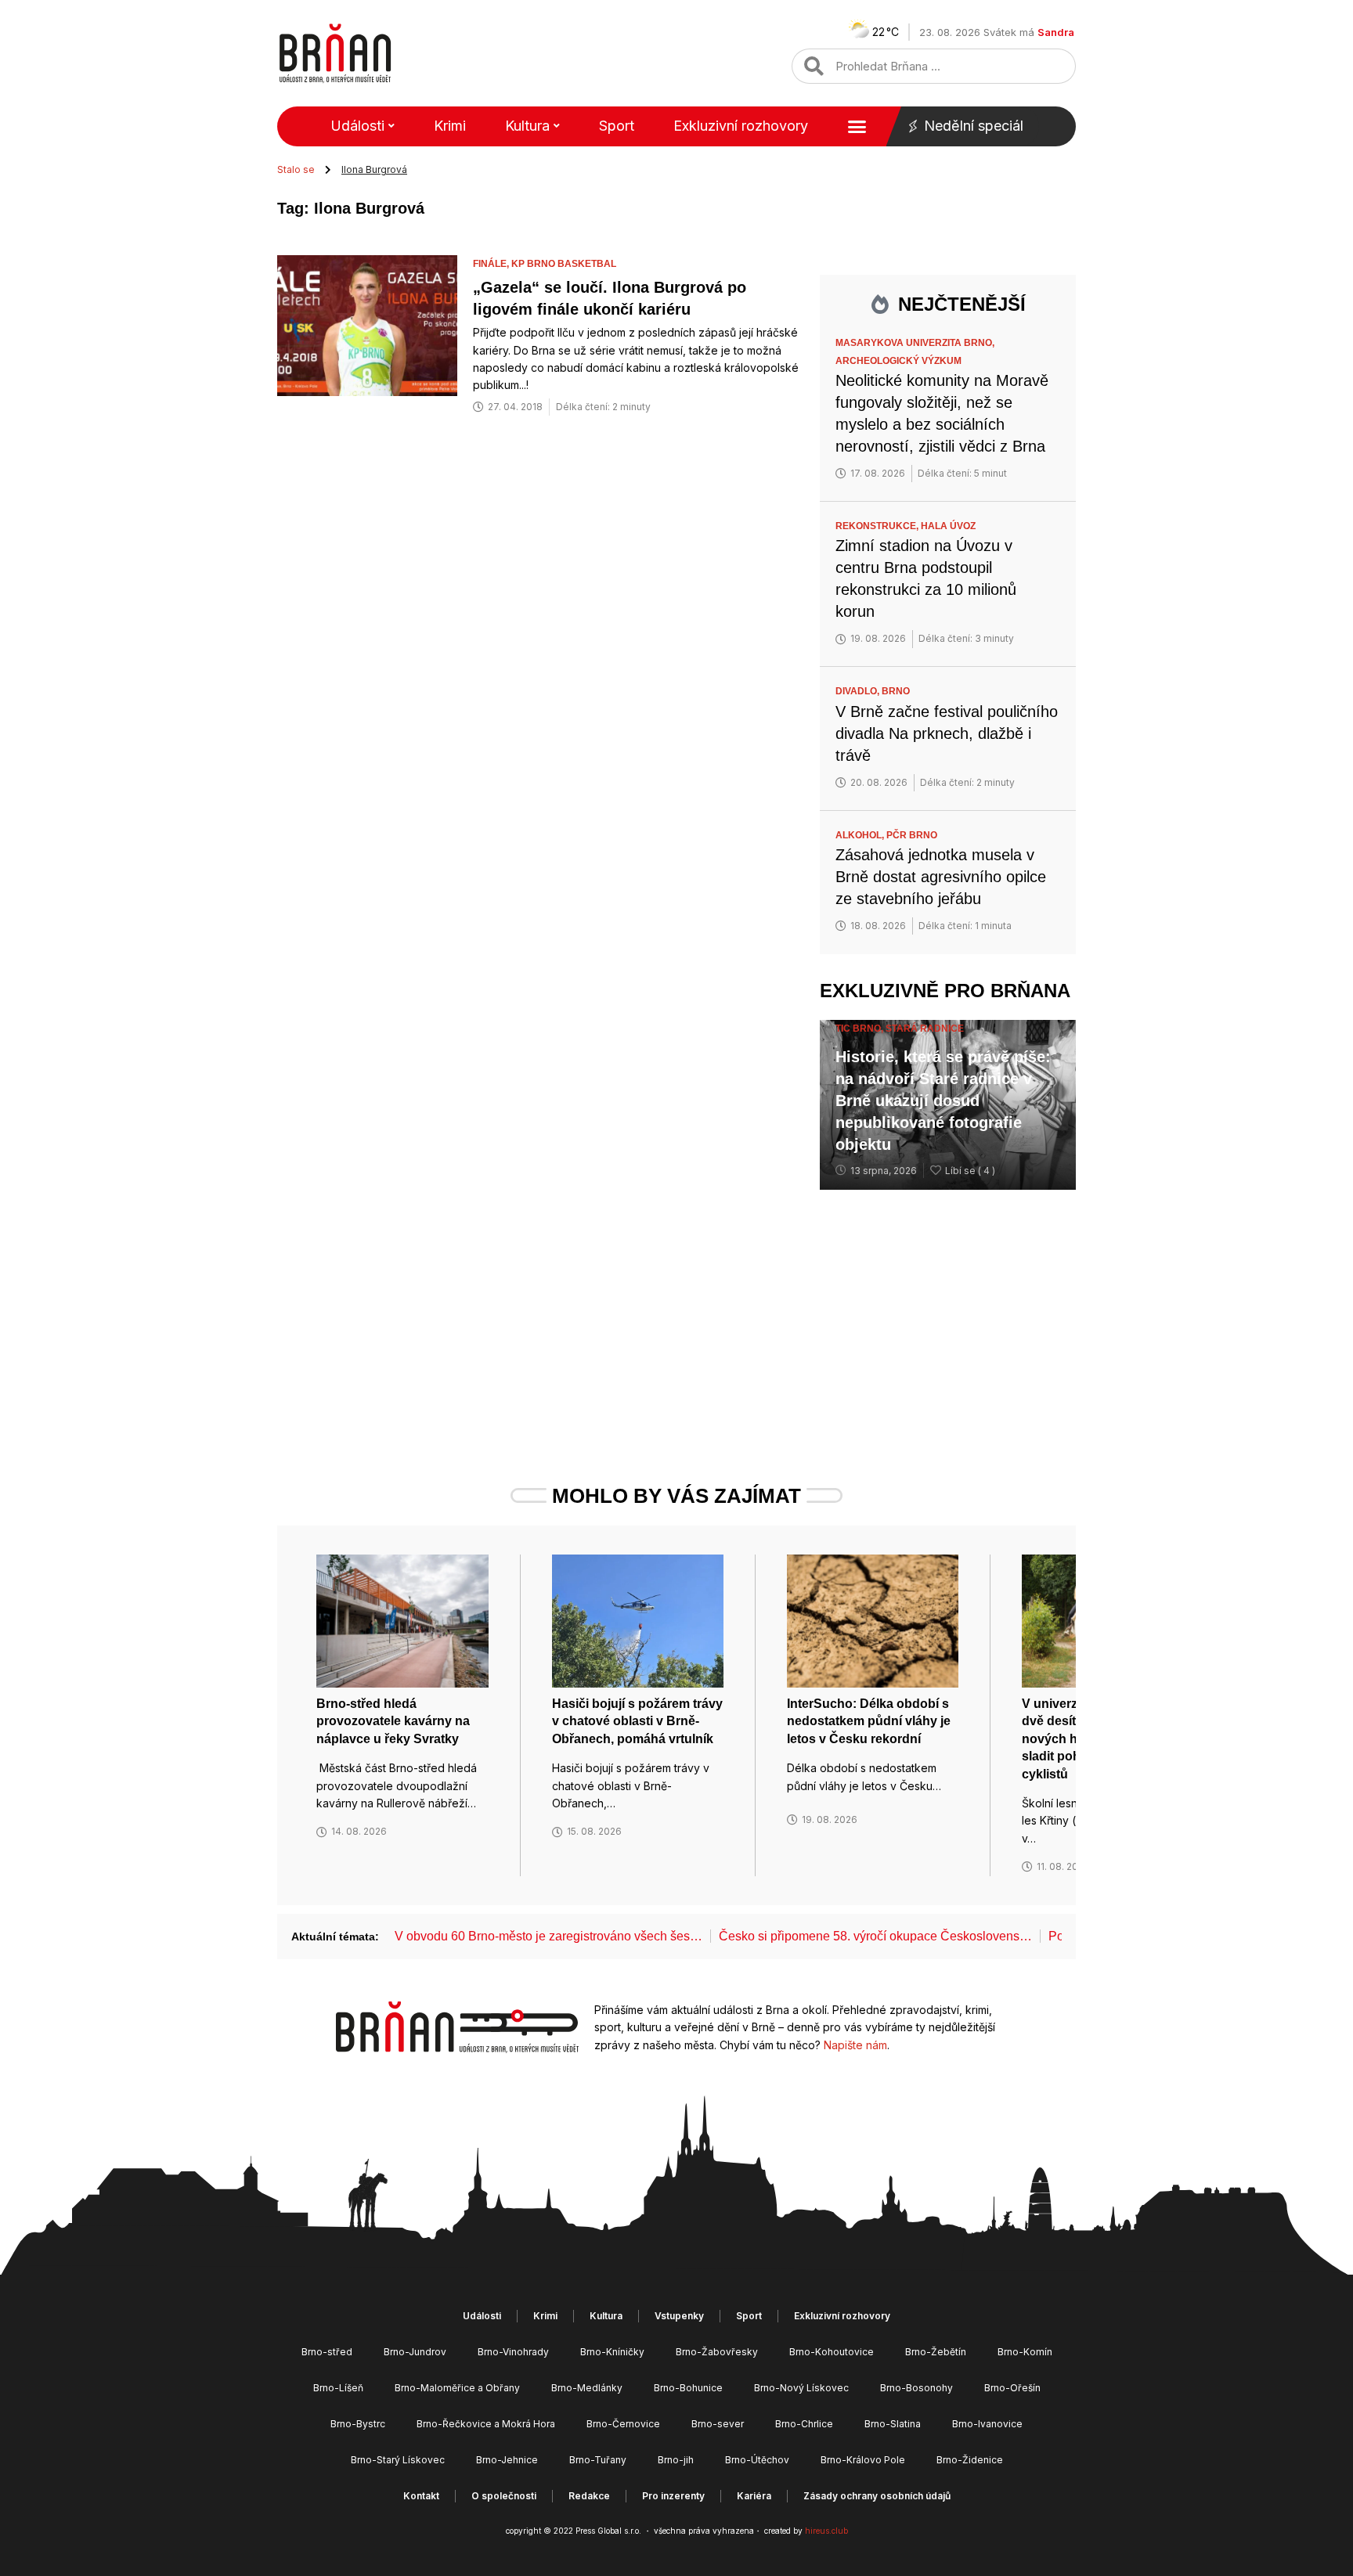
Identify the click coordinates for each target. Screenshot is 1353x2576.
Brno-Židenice (970, 2460)
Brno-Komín (1025, 2352)
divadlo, (859, 691)
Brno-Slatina (893, 2424)
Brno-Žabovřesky (717, 2352)
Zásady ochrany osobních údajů (877, 2496)
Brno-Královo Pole (863, 2460)
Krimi (450, 126)
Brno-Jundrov (415, 2352)
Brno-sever (718, 2424)
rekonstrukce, (878, 526)
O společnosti (504, 2496)
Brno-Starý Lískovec (398, 2460)
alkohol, (861, 835)
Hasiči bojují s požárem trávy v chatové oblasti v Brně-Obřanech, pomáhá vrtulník (637, 1721)
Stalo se (296, 169)
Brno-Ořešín (1012, 2388)
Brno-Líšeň (338, 2388)
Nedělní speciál (974, 126)
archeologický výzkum (898, 361)
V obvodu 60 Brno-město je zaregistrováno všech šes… (548, 1936)
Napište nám (855, 2045)
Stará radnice (925, 1029)
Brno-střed (327, 2352)
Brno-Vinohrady (513, 2352)
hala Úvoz (948, 526)
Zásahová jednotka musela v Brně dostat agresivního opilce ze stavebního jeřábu (941, 877)
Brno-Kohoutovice (832, 2352)
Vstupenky (679, 2316)
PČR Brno (912, 835)
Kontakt (421, 2496)
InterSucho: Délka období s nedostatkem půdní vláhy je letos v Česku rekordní (869, 1721)
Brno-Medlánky (587, 2388)
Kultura (527, 126)
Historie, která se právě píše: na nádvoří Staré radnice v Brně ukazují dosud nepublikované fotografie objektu (943, 1101)
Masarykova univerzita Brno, (916, 343)
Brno (896, 691)
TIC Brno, (861, 1029)
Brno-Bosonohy (916, 2388)
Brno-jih (676, 2460)
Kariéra (754, 2496)
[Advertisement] (948, 1307)
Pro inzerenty (673, 2496)
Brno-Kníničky (612, 2352)
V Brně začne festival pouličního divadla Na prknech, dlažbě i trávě (947, 733)
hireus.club (826, 2531)
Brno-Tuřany (598, 2460)
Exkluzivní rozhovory (741, 126)
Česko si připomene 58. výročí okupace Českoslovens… (875, 1936)
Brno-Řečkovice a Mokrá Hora (486, 2424)
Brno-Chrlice (804, 2424)
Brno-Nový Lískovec (801, 2388)
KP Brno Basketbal (564, 264)
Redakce (589, 2496)
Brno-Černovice (623, 2424)
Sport (617, 126)
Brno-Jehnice (507, 2460)
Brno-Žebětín (936, 2352)
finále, (492, 264)
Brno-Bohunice (688, 2388)
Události (357, 126)
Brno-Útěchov (757, 2460)
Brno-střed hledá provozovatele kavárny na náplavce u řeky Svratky (393, 1721)
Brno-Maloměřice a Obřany (457, 2388)
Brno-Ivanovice (987, 2424)
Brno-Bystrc (358, 2424)
